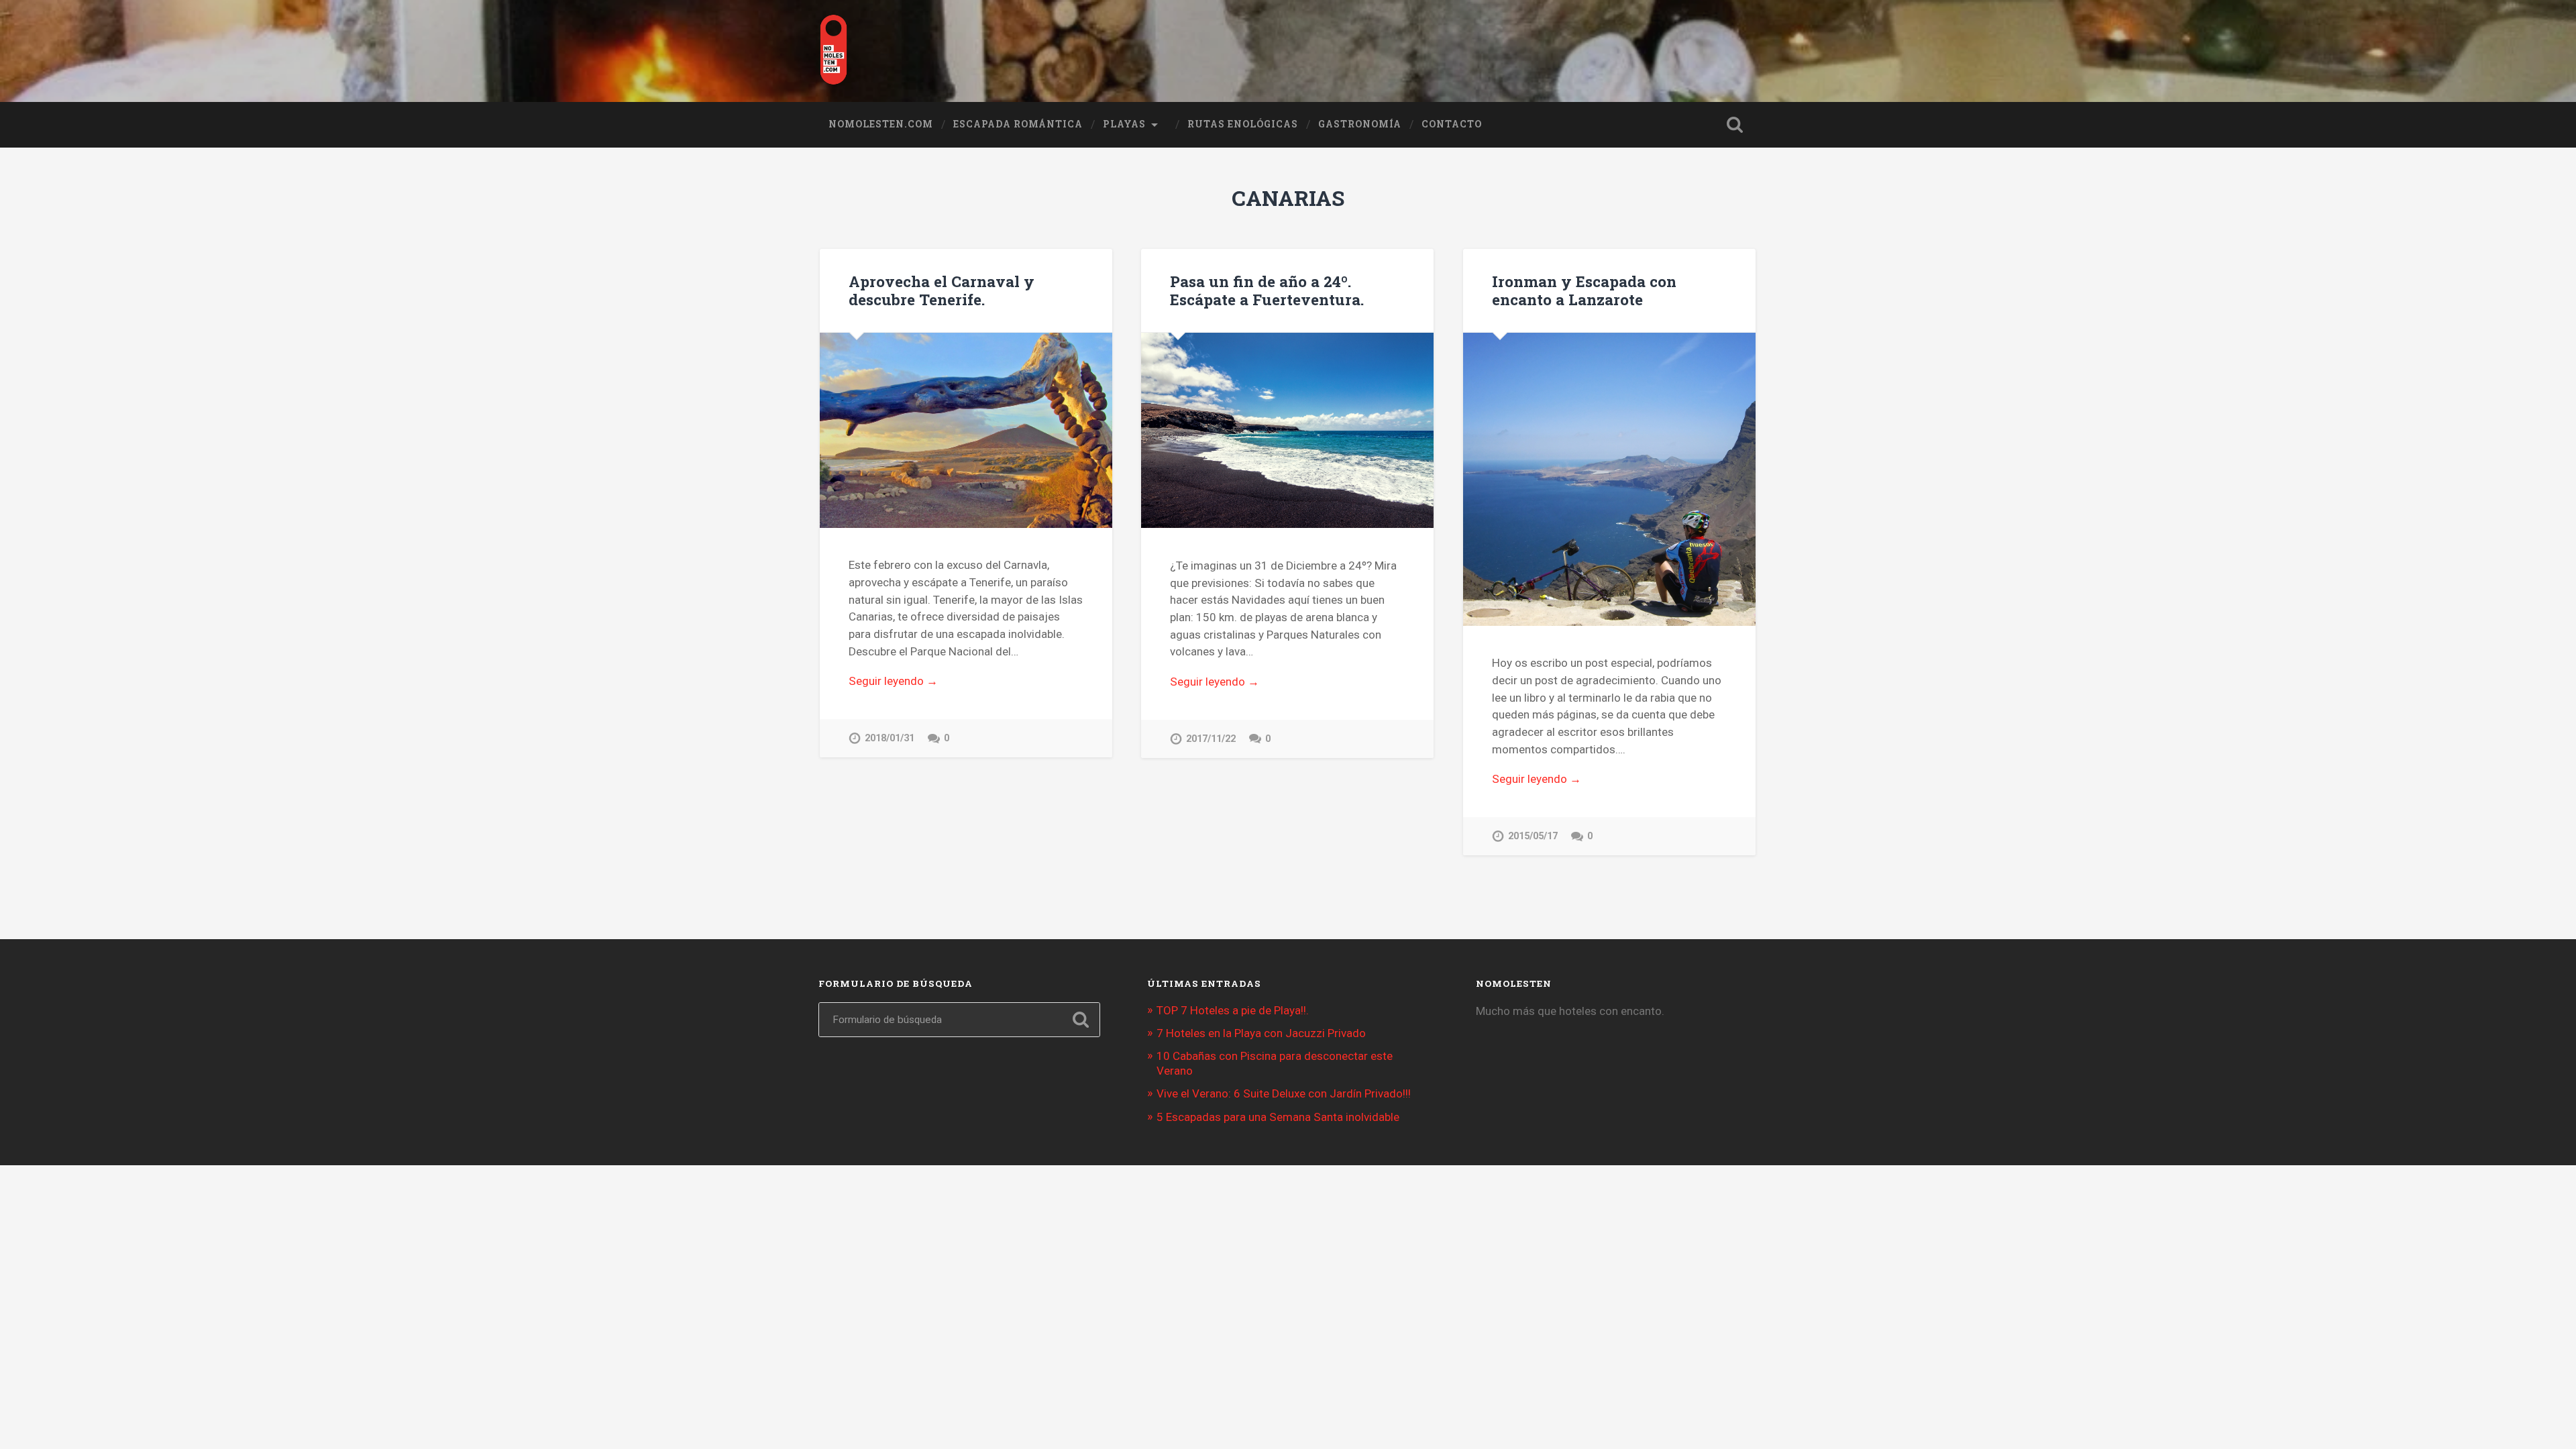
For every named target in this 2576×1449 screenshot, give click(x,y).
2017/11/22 (1211, 739)
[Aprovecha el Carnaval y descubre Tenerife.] (966, 430)
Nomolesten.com (881, 124)
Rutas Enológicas (1243, 124)
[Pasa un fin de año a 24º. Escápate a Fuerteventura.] (1287, 430)
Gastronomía (1360, 124)
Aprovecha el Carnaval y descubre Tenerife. (942, 290)
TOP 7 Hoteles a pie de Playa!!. (1233, 1010)
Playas (1124, 124)
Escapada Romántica (1018, 124)
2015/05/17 (1533, 836)
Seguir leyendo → (893, 681)
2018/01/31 (890, 738)
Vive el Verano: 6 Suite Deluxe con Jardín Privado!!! (1284, 1093)
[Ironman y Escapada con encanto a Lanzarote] (1609, 479)
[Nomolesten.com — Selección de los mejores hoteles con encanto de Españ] (834, 51)
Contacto (1452, 124)
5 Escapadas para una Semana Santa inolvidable (1278, 1117)
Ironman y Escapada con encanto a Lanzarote (1584, 290)
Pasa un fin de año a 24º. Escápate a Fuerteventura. (1267, 290)
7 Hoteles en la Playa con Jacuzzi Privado (1261, 1033)
